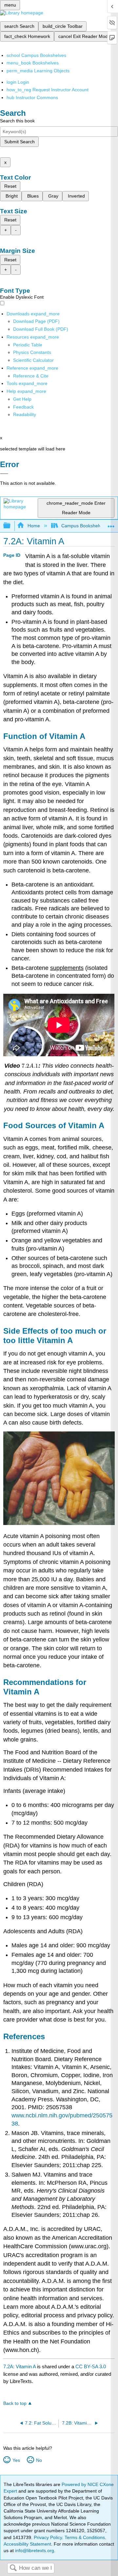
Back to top (15, 2403)
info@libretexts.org (34, 2550)
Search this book (17, 121)
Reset (10, 186)
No (39, 2460)
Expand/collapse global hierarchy (11, 526)
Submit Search (20, 142)
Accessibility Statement (27, 2544)
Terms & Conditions (85, 2537)
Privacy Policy (48, 2537)
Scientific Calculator (33, 360)
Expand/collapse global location (111, 524)
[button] (23, 407)
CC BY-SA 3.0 (91, 2366)
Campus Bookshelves (84, 526)
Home (34, 526)
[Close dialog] (4, 474)
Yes (16, 2460)
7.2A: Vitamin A (20, 2366)
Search (13, 2568)
